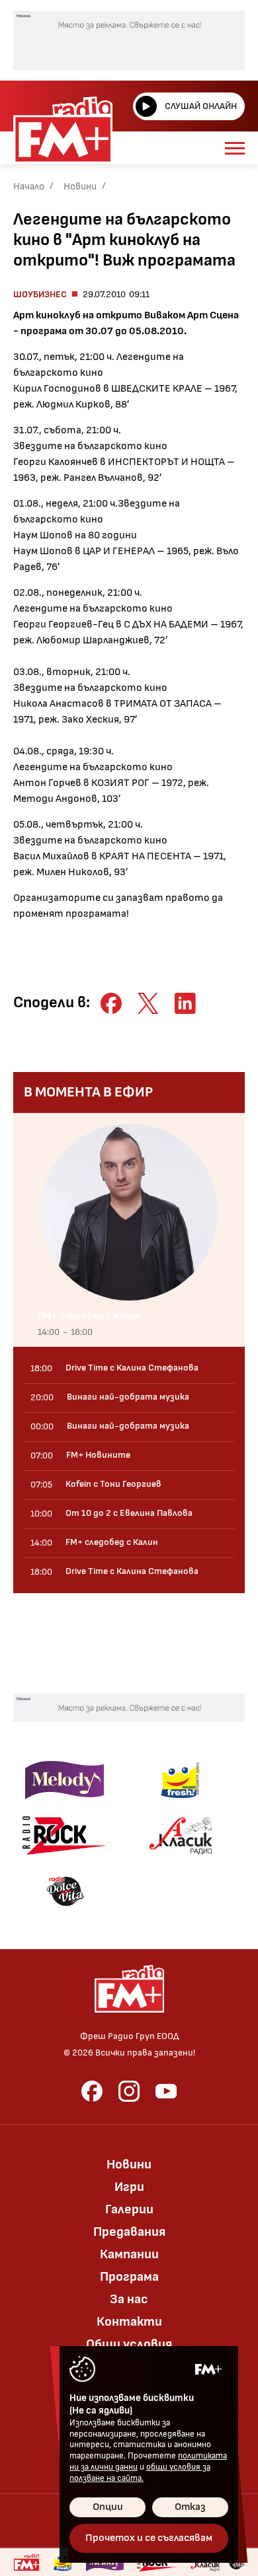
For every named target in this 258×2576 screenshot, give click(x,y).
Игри (129, 2187)
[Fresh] (180, 1780)
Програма (129, 2277)
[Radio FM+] (26, 2562)
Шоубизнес (40, 294)
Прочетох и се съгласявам (149, 2538)
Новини (80, 187)
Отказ (190, 2507)
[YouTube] (166, 2091)
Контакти (129, 2322)
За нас (129, 2299)
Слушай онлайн (201, 106)
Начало (29, 187)
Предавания (129, 2232)
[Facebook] (92, 2091)
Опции (108, 2507)
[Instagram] (129, 2091)
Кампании (129, 2254)
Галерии (129, 2209)
